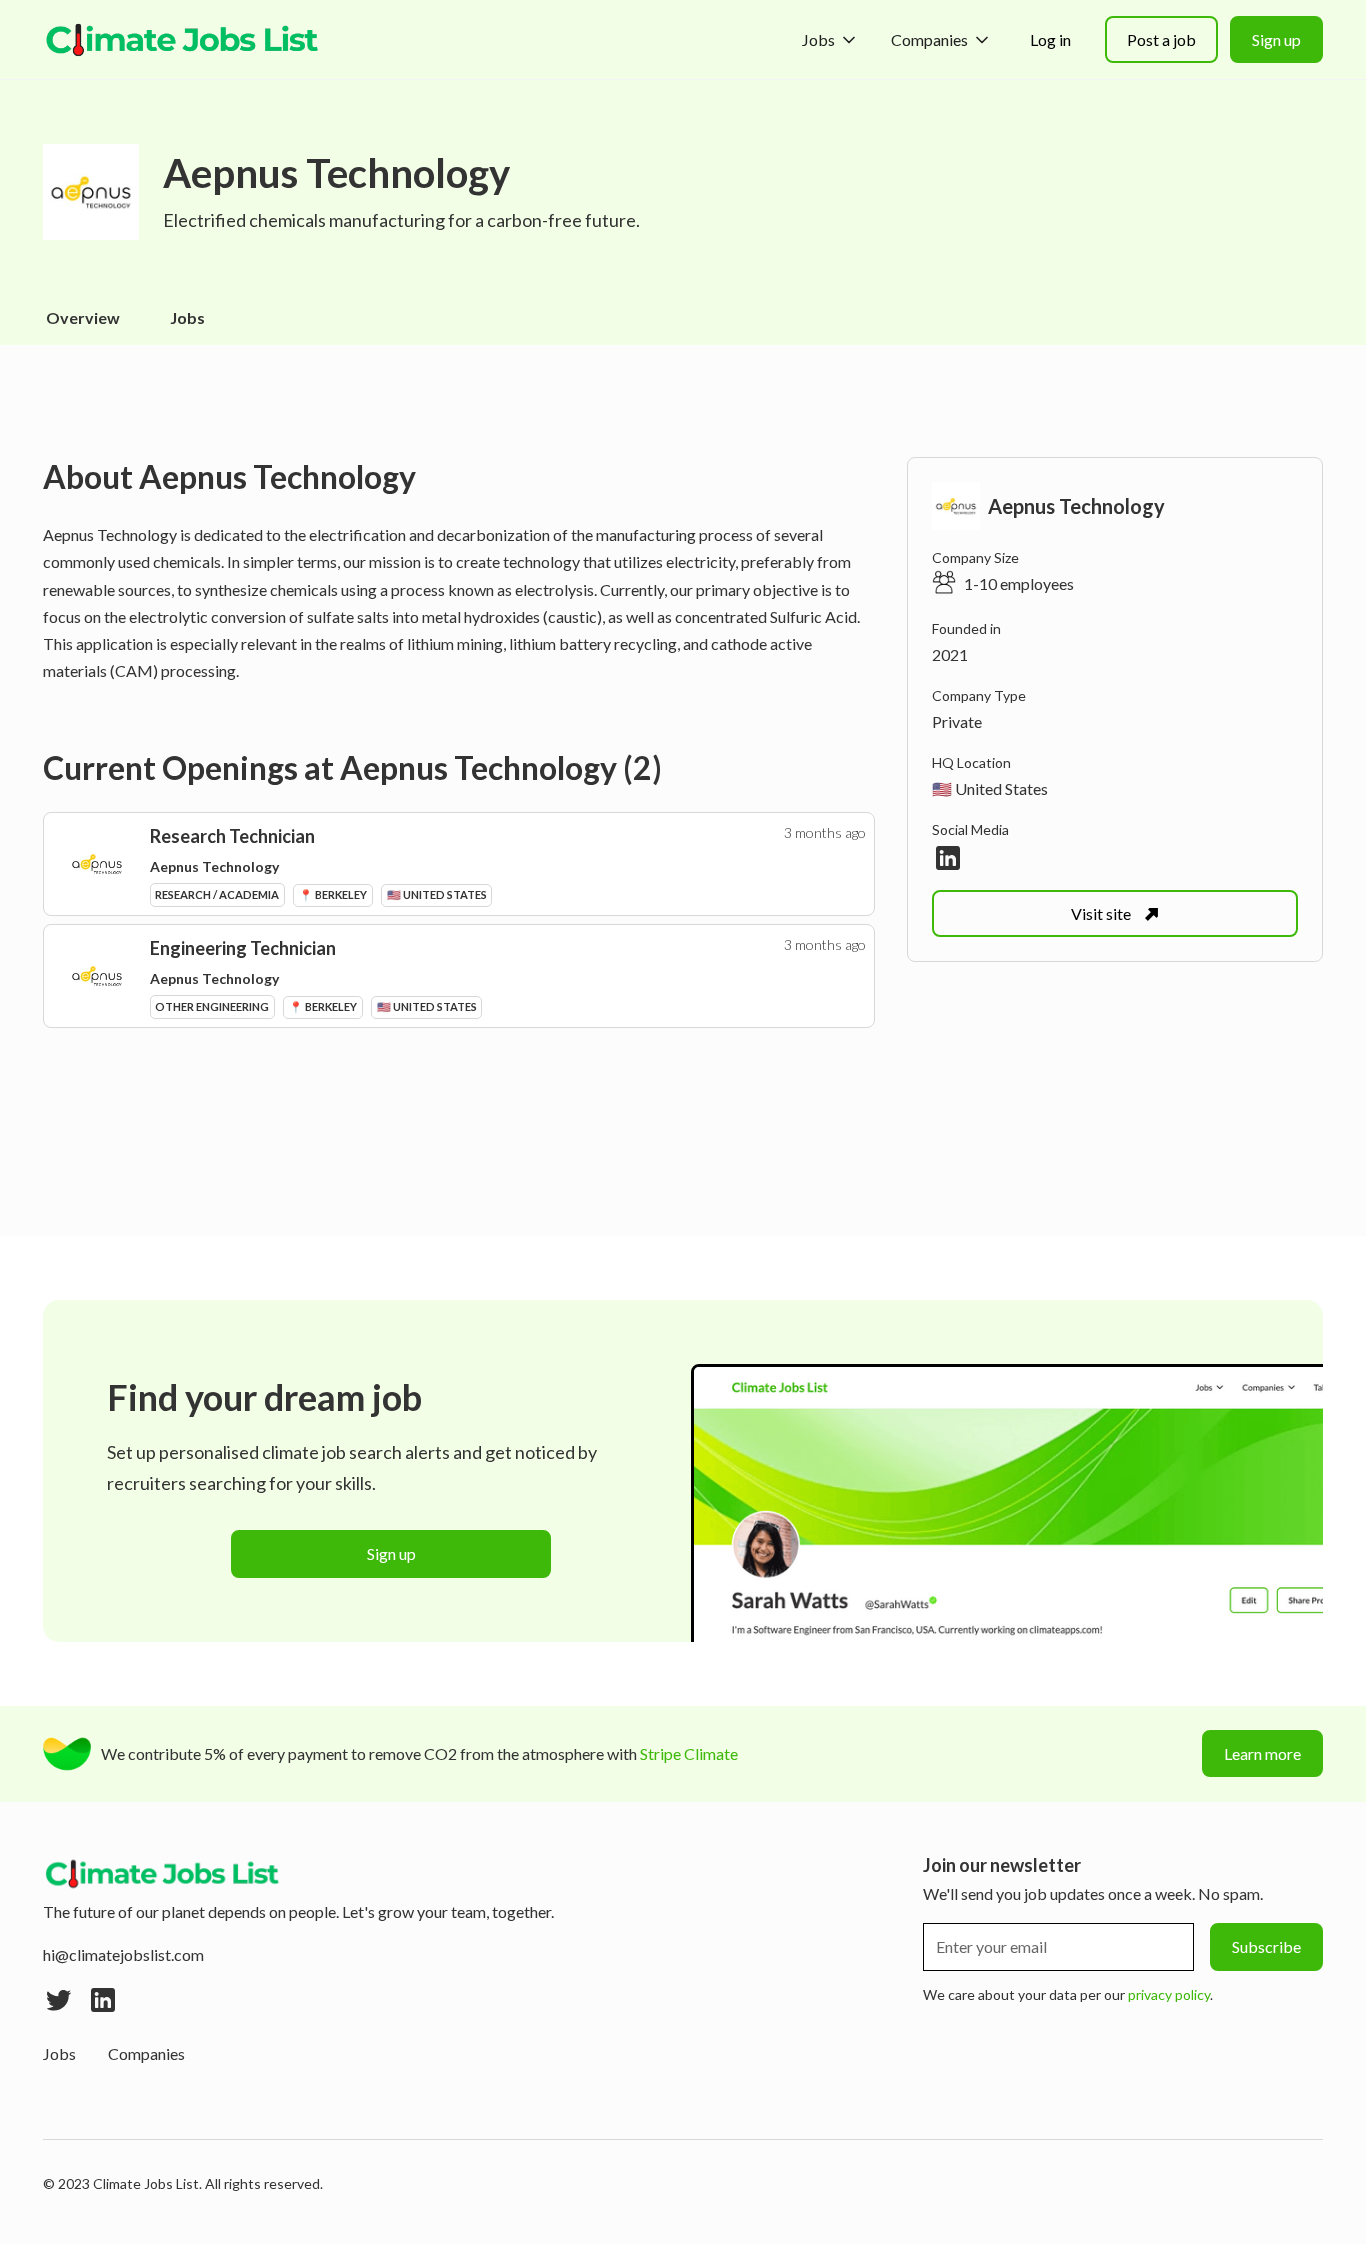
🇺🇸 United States (990, 788)
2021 (950, 654)
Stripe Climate (689, 1753)
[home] (183, 40)
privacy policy (1169, 1994)
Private (957, 721)
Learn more (1262, 1753)
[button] (830, 39)
